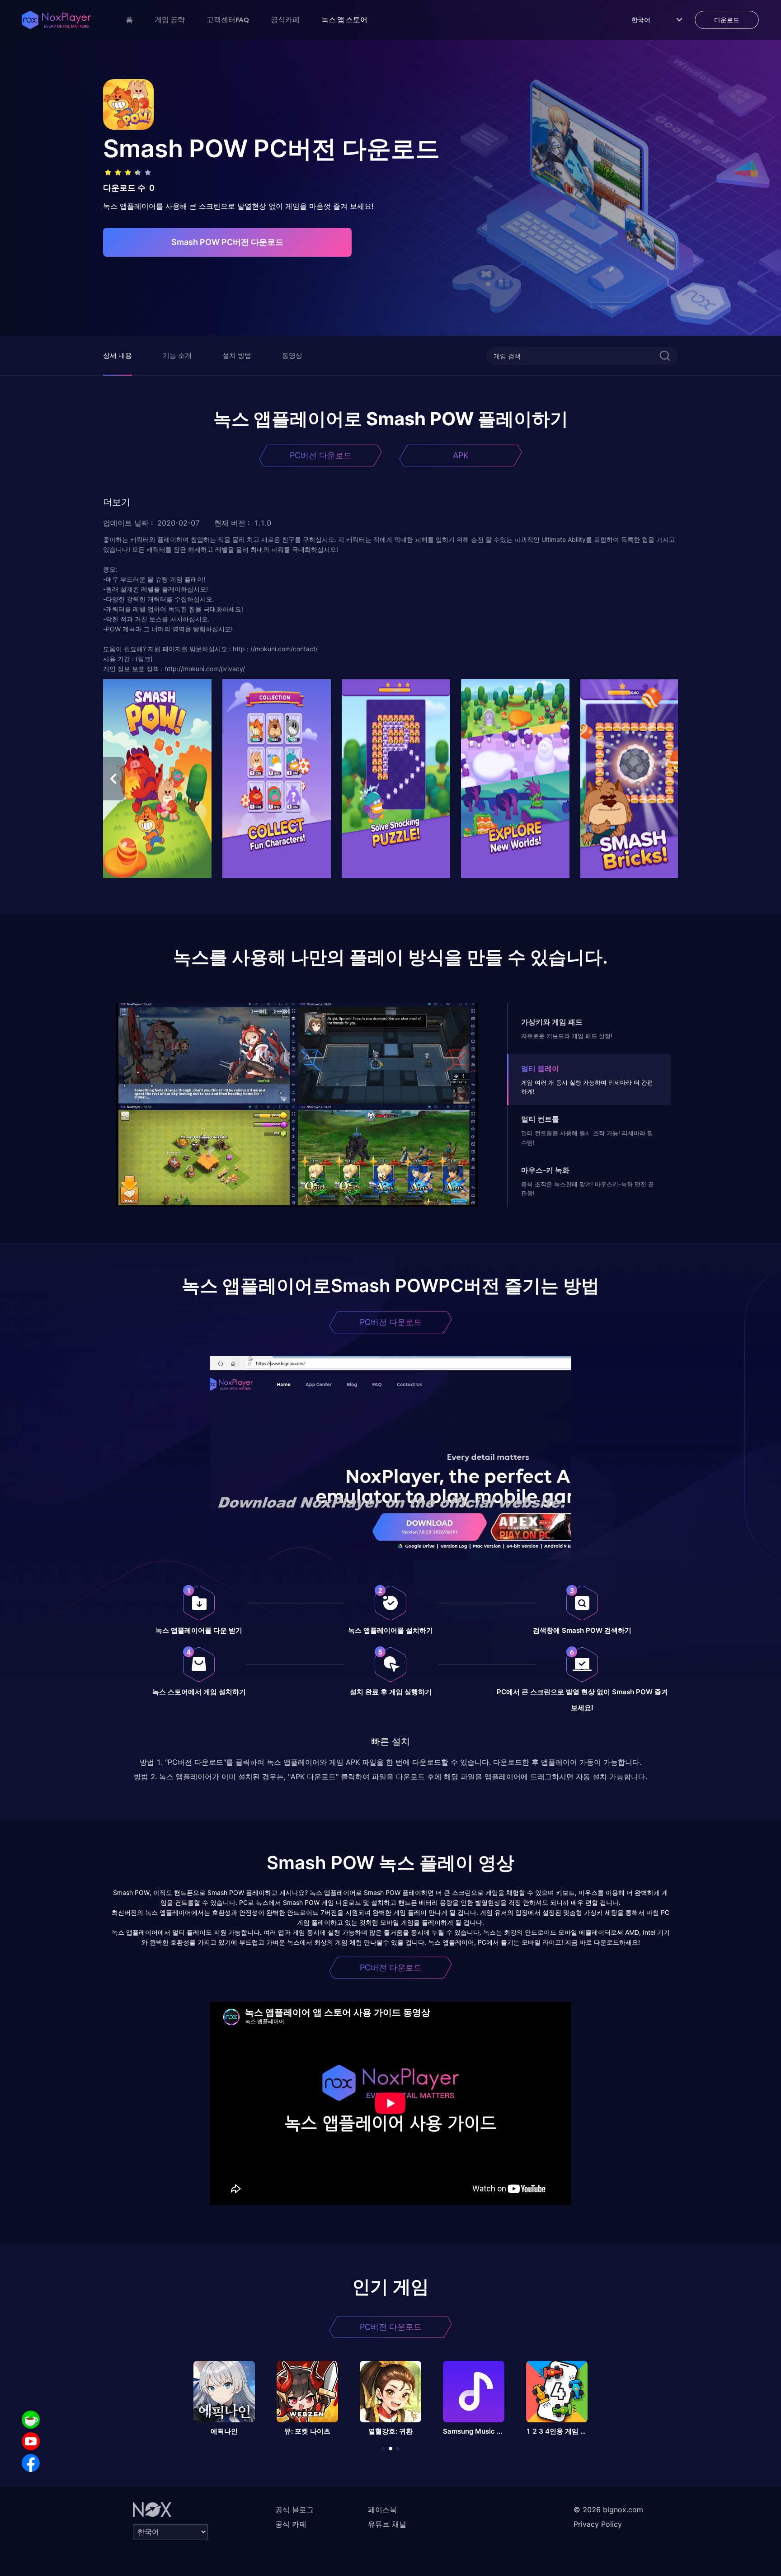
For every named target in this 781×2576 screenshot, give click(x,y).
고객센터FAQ (228, 19)
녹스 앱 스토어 (344, 19)
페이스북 (382, 2510)
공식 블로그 (294, 2510)
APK (461, 455)
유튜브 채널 (387, 2524)
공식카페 (285, 19)
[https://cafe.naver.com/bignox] (31, 2420)
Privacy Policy (598, 2524)
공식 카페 (291, 2524)
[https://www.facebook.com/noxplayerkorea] (31, 2463)
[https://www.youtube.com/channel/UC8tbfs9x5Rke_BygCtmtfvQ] (31, 2441)
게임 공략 (170, 19)
